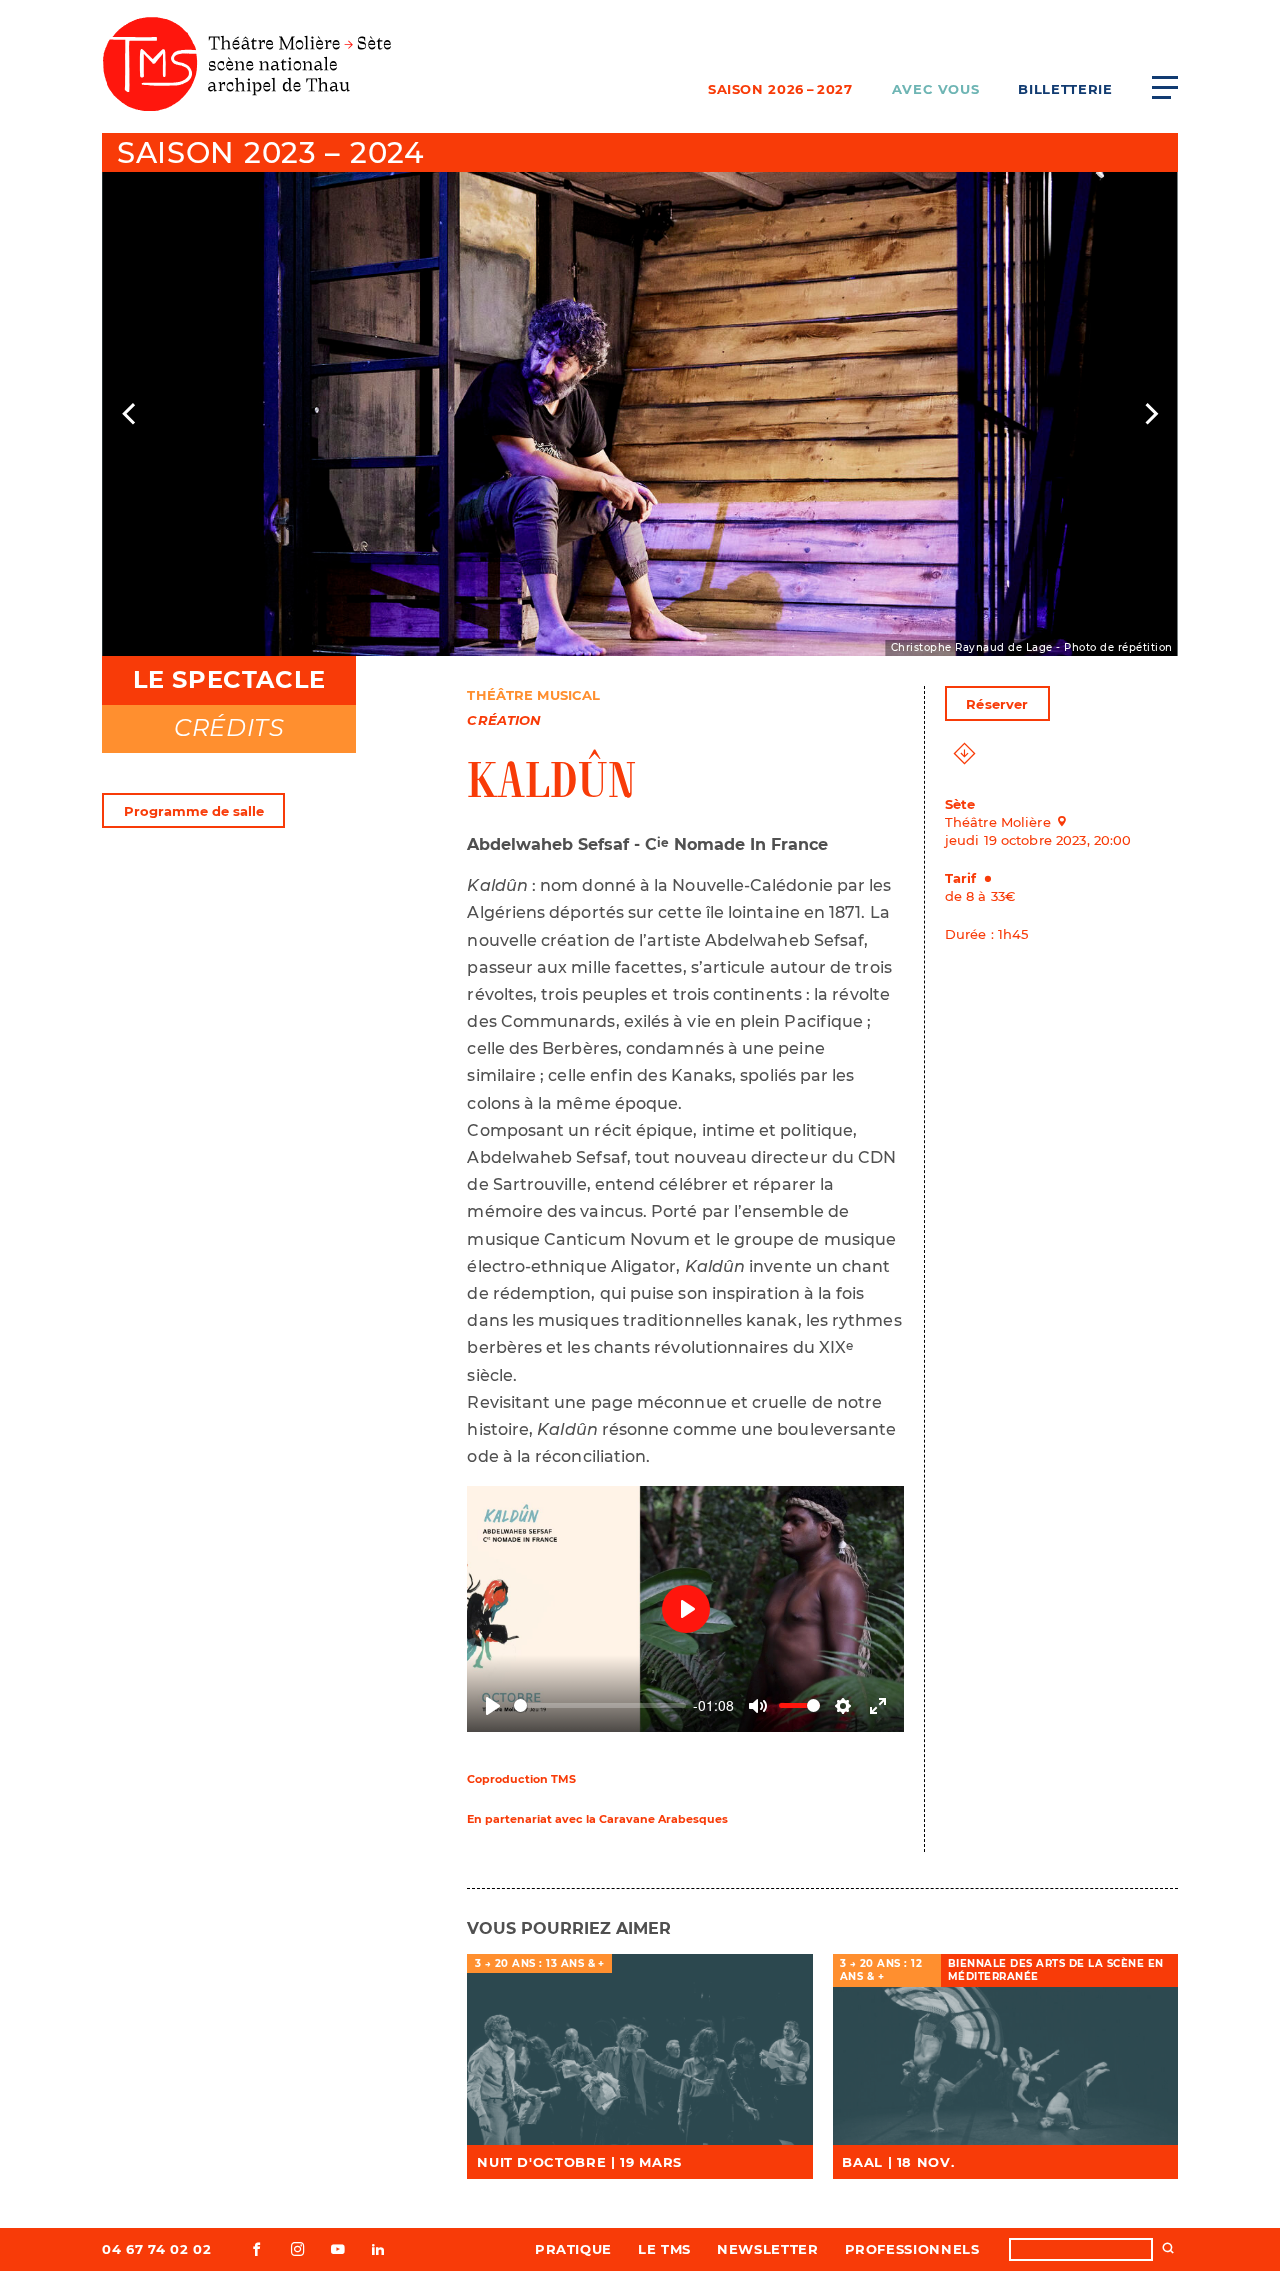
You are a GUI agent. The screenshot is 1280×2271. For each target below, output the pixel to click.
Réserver (997, 704)
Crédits (229, 727)
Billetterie (1065, 89)
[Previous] (130, 414)
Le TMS (664, 2249)
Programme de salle (194, 811)
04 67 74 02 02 (156, 2249)
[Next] (1150, 414)
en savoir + (639, 2050)
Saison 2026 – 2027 (780, 89)
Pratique (573, 2249)
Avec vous (936, 89)
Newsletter (768, 2249)
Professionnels (912, 2249)
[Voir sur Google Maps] (1068, 821)
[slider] (599, 1705)
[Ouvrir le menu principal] (1165, 87)
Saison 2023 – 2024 (270, 152)
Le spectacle (229, 679)
